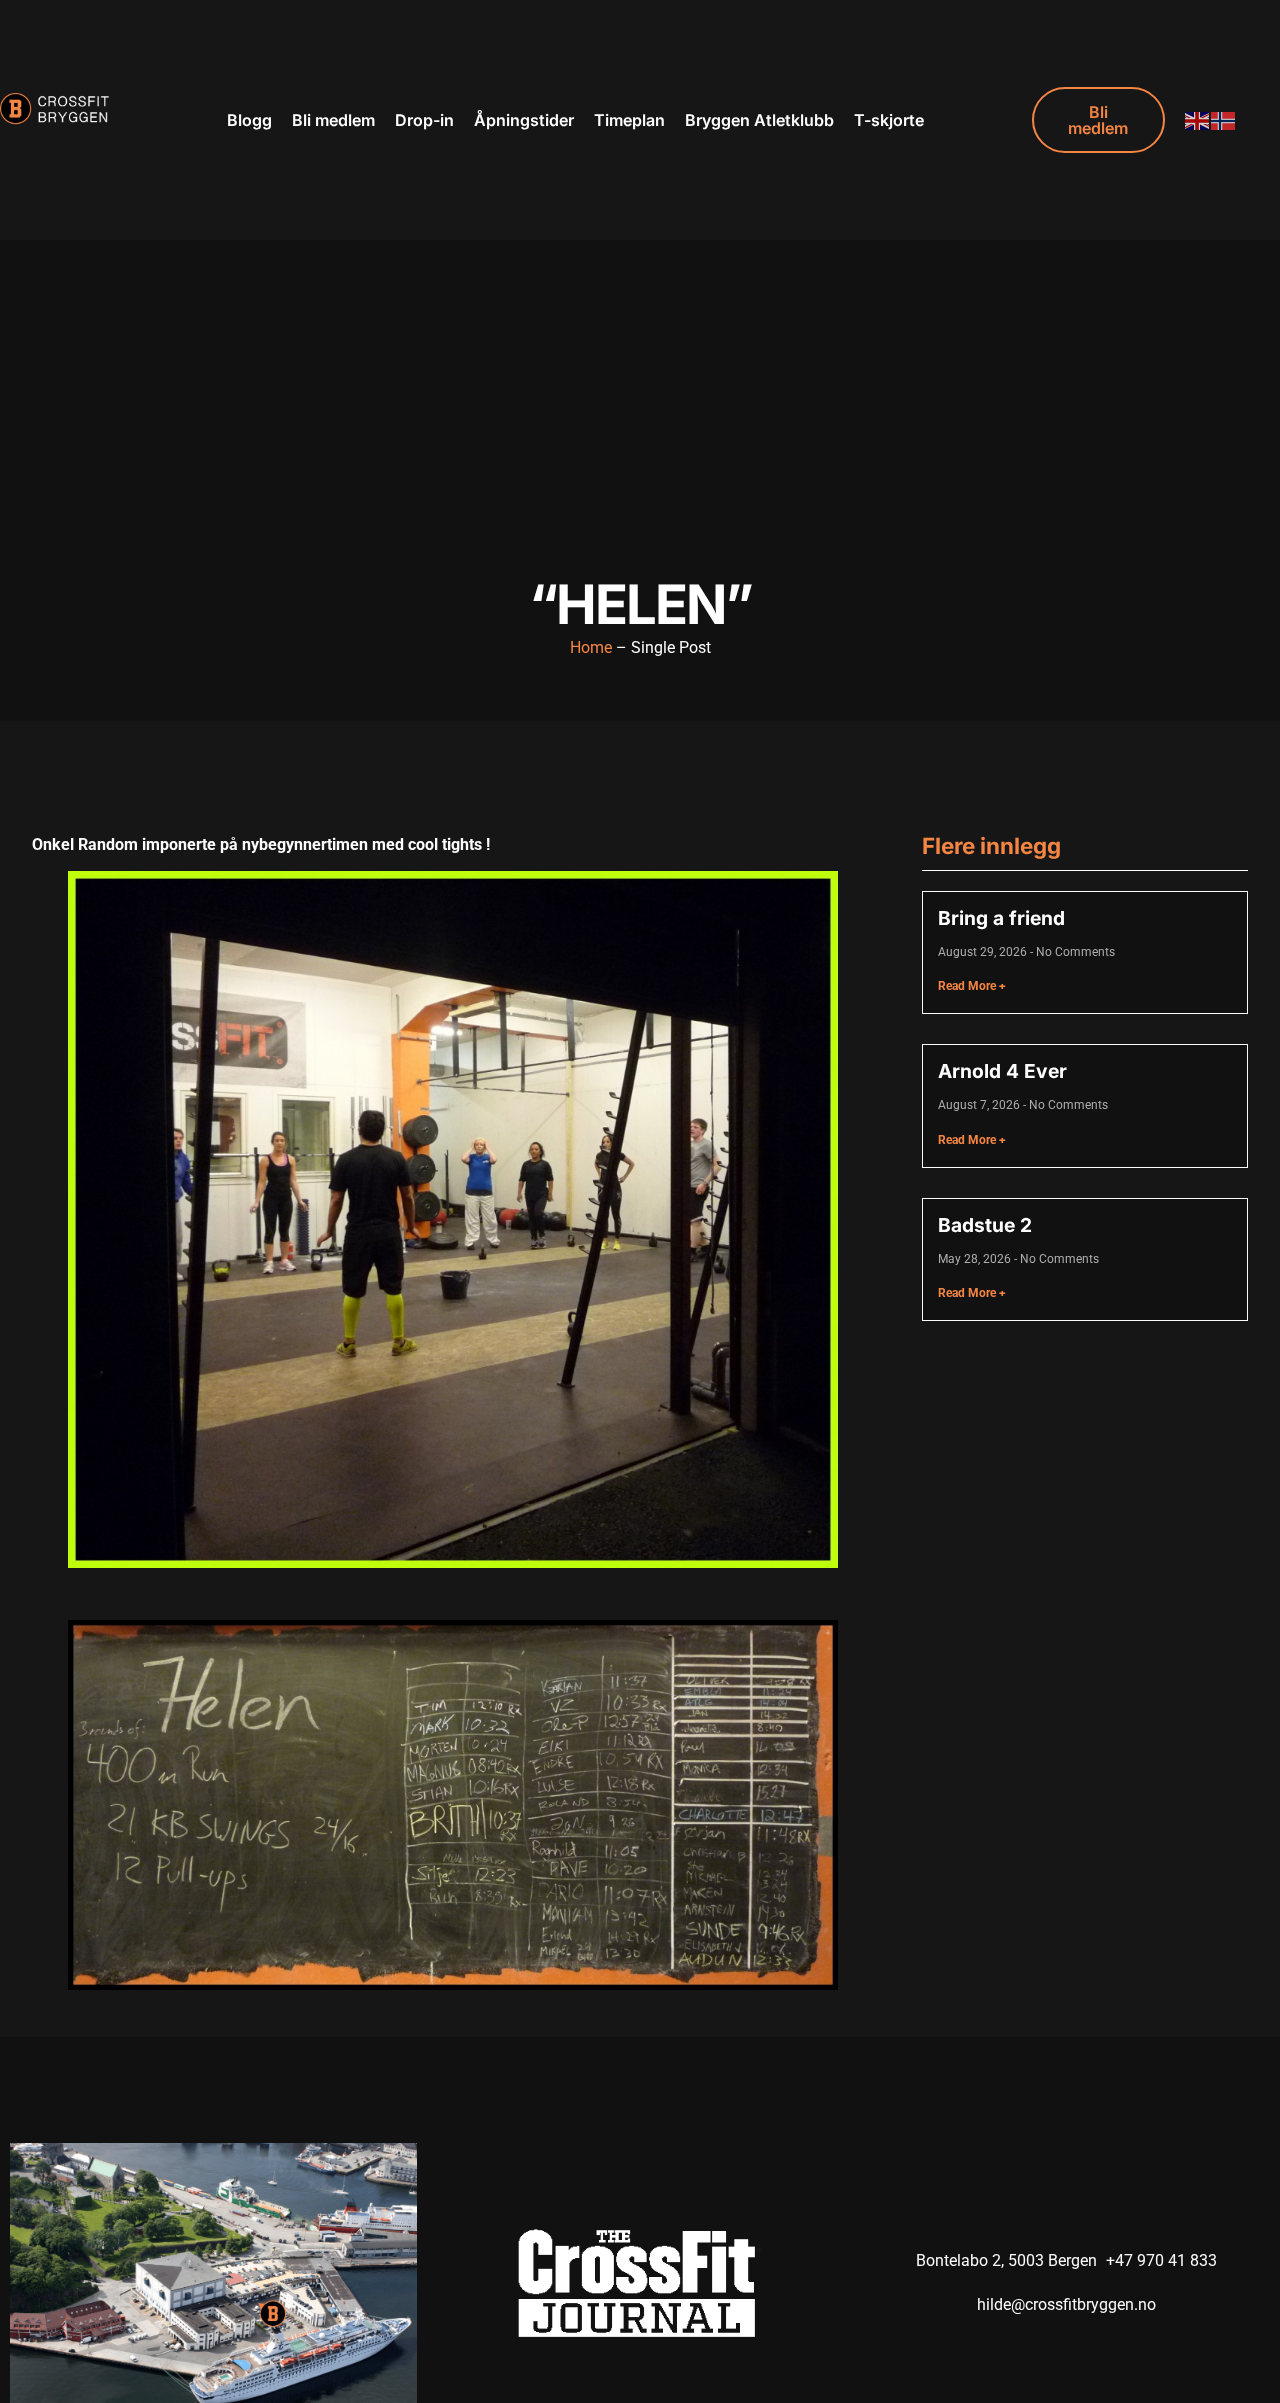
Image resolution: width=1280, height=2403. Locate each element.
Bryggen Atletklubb (759, 120)
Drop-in (424, 120)
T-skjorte (889, 120)
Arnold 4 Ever (1002, 1071)
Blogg (249, 120)
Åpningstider (524, 120)
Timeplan (629, 120)
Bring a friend (1001, 918)
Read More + (972, 986)
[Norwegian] (1224, 119)
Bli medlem (333, 120)
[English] (1198, 119)
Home (591, 647)
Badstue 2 (985, 1225)
